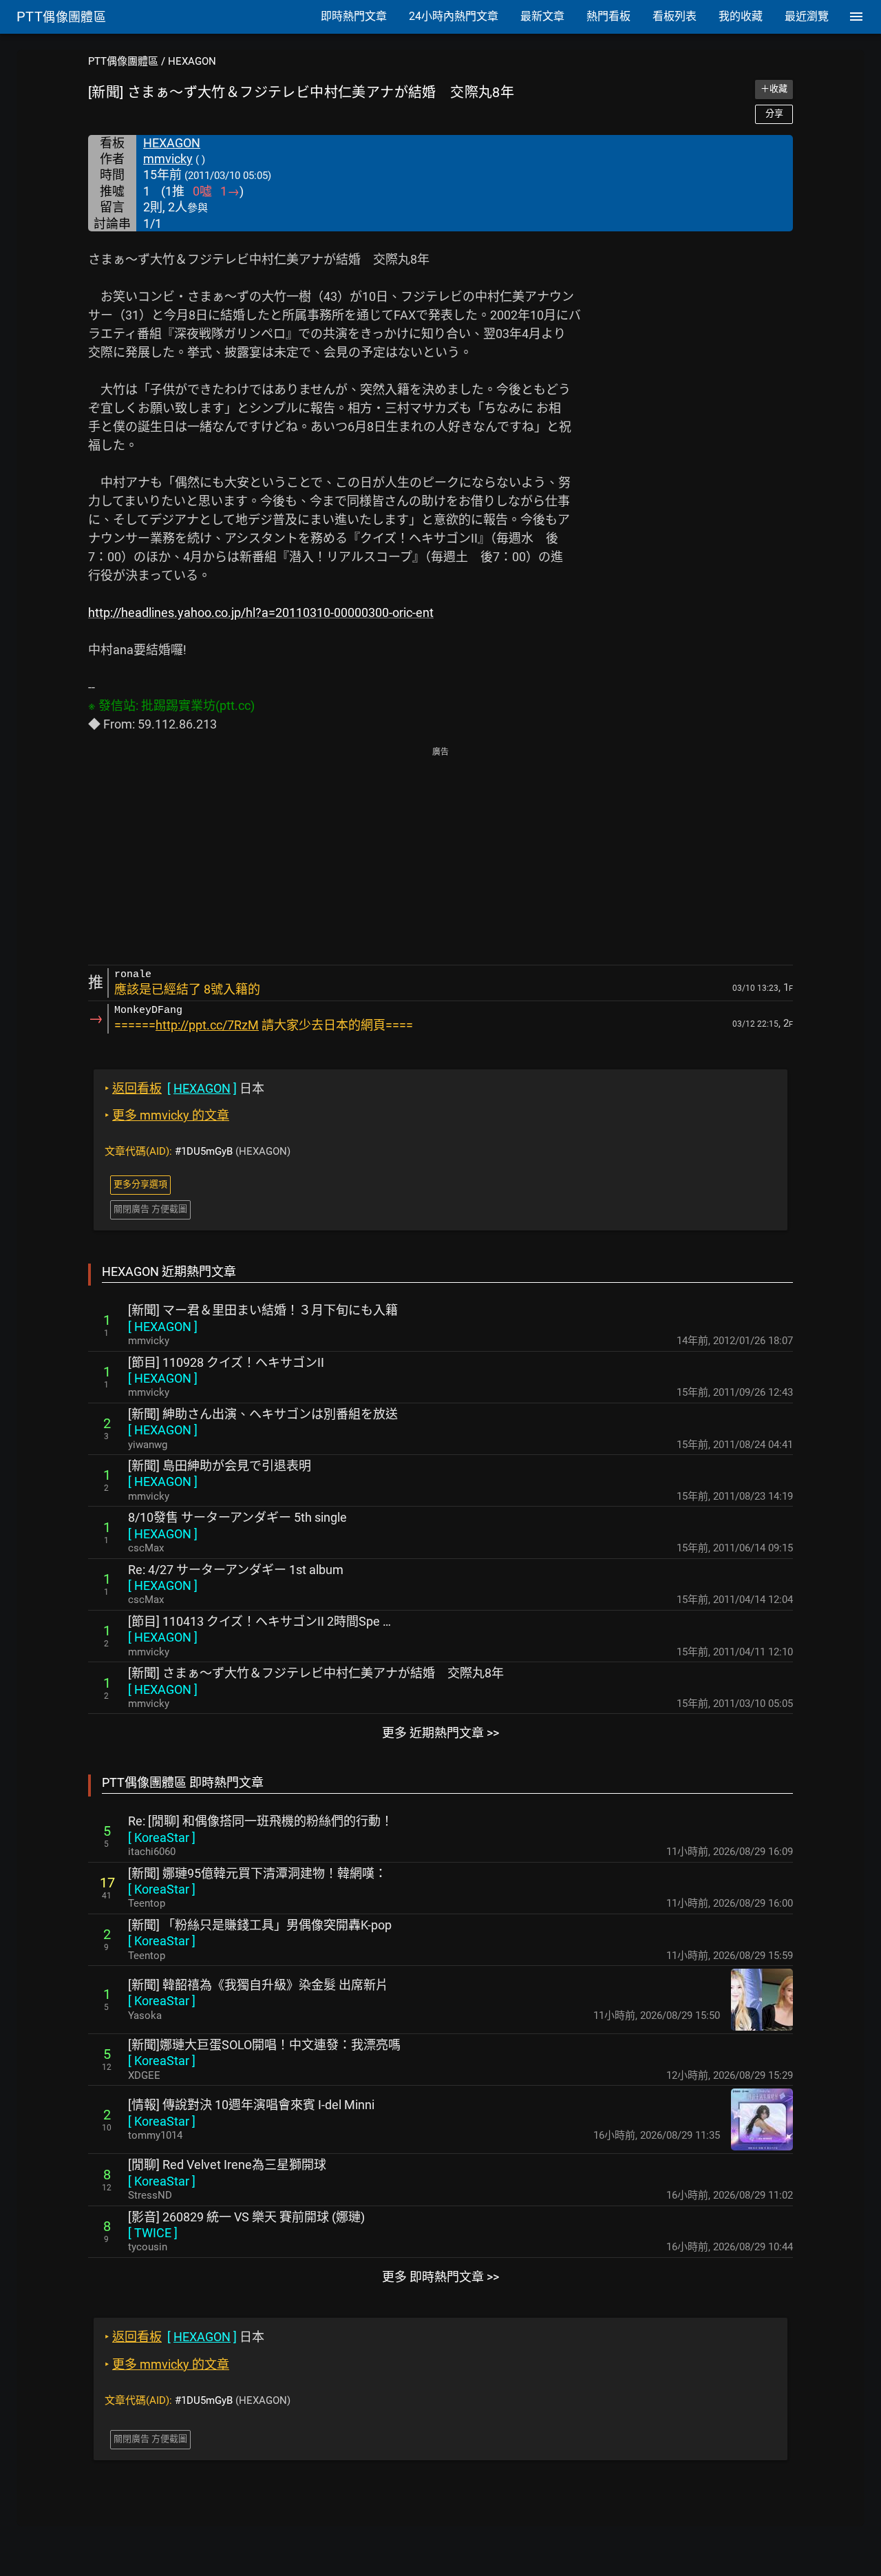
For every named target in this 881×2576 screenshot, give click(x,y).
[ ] (163, 1327)
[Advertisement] (440, 857)
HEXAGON (192, 61)
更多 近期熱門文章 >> (440, 1733)
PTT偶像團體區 (123, 61)
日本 (184, 1088)
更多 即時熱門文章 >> (440, 2277)
